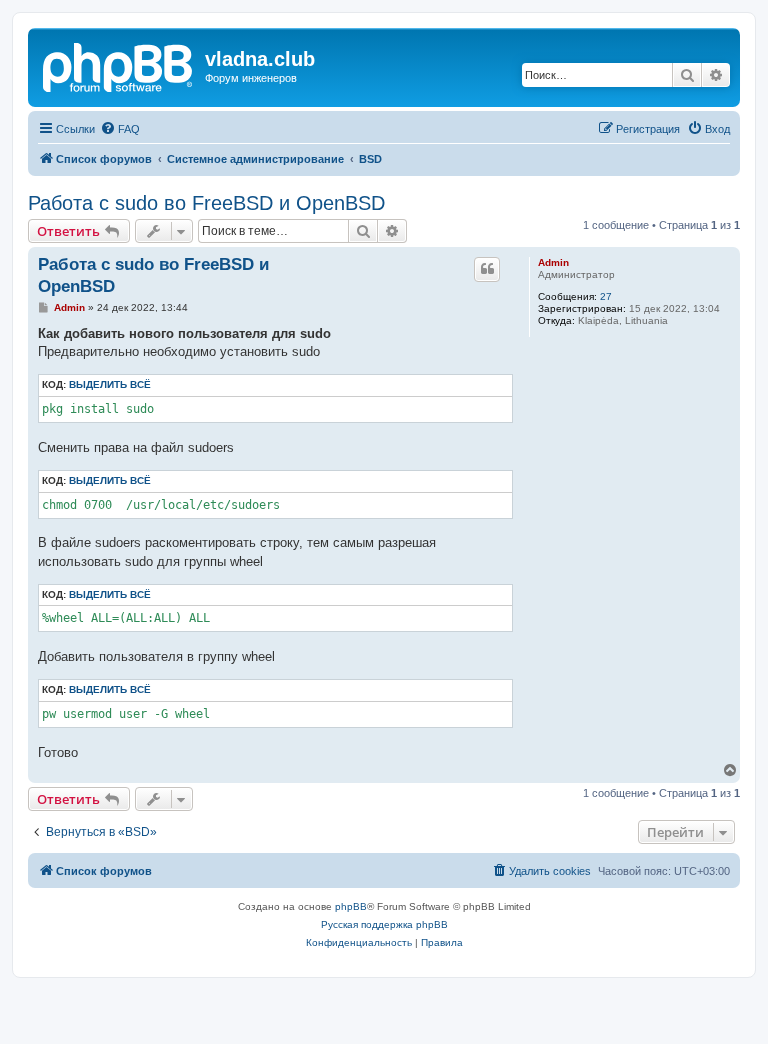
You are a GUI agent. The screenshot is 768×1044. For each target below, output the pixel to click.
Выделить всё (110, 384)
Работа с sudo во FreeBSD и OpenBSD (206, 203)
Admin (553, 262)
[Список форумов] (119, 65)
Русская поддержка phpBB (384, 924)
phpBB (351, 906)
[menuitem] (120, 129)
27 (606, 296)
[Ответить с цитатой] (487, 269)
